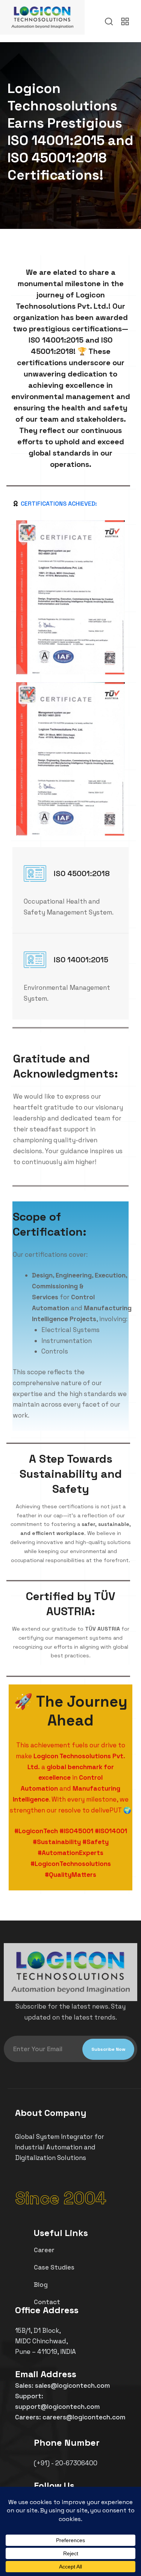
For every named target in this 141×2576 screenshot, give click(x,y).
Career (44, 2250)
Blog (41, 2285)
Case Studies (54, 2267)
